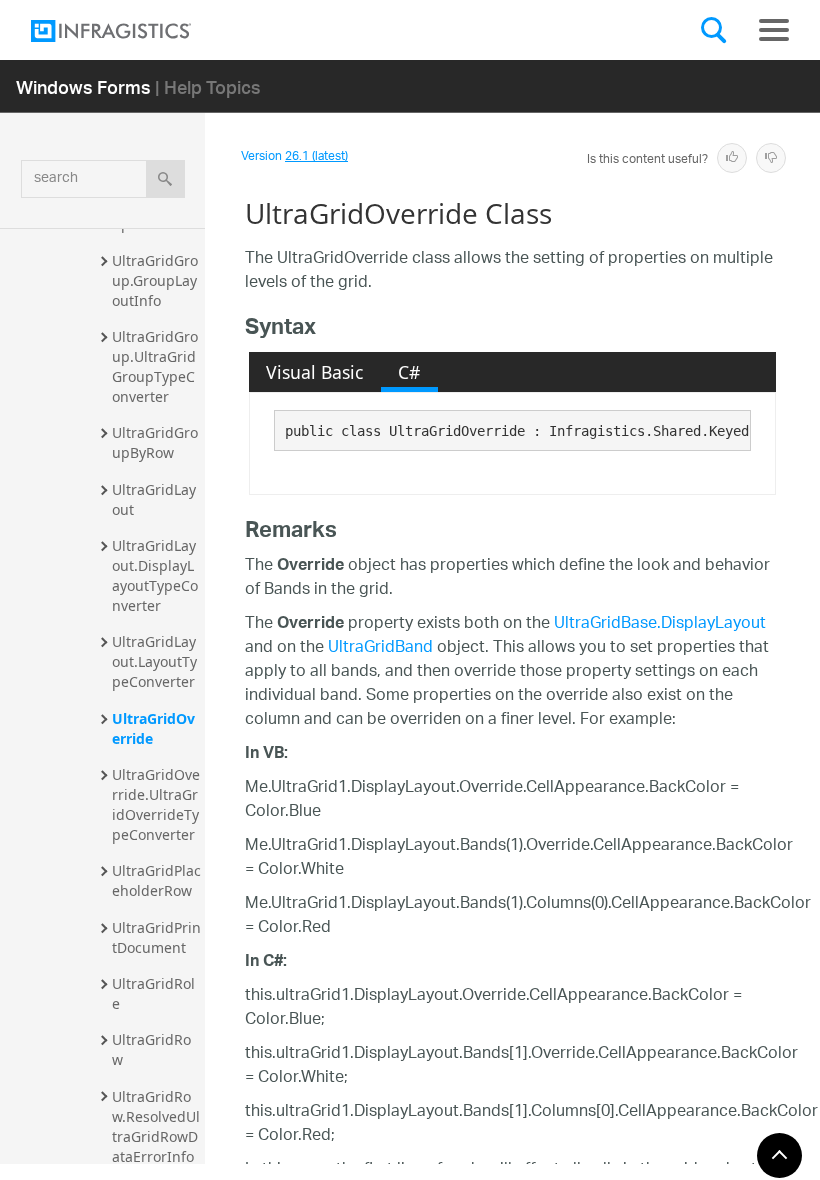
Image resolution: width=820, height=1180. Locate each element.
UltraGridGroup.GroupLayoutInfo (155, 280)
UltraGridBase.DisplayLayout (660, 624)
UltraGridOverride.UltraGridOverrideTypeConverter (156, 804)
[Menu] (774, 30)
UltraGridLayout (154, 499)
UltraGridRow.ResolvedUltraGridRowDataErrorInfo (156, 1126)
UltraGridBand (380, 648)
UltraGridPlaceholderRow (156, 880)
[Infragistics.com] (131, 31)
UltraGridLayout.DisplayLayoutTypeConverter (155, 575)
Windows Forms (83, 86)
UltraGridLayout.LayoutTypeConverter (154, 661)
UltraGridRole (153, 993)
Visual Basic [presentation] (314, 372)
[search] (165, 179)
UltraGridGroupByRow (155, 442)
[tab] (315, 372)
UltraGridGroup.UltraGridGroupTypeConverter (155, 366)
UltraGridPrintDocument (156, 937)
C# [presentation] (409, 372)
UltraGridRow (151, 1049)
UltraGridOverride (153, 728)
